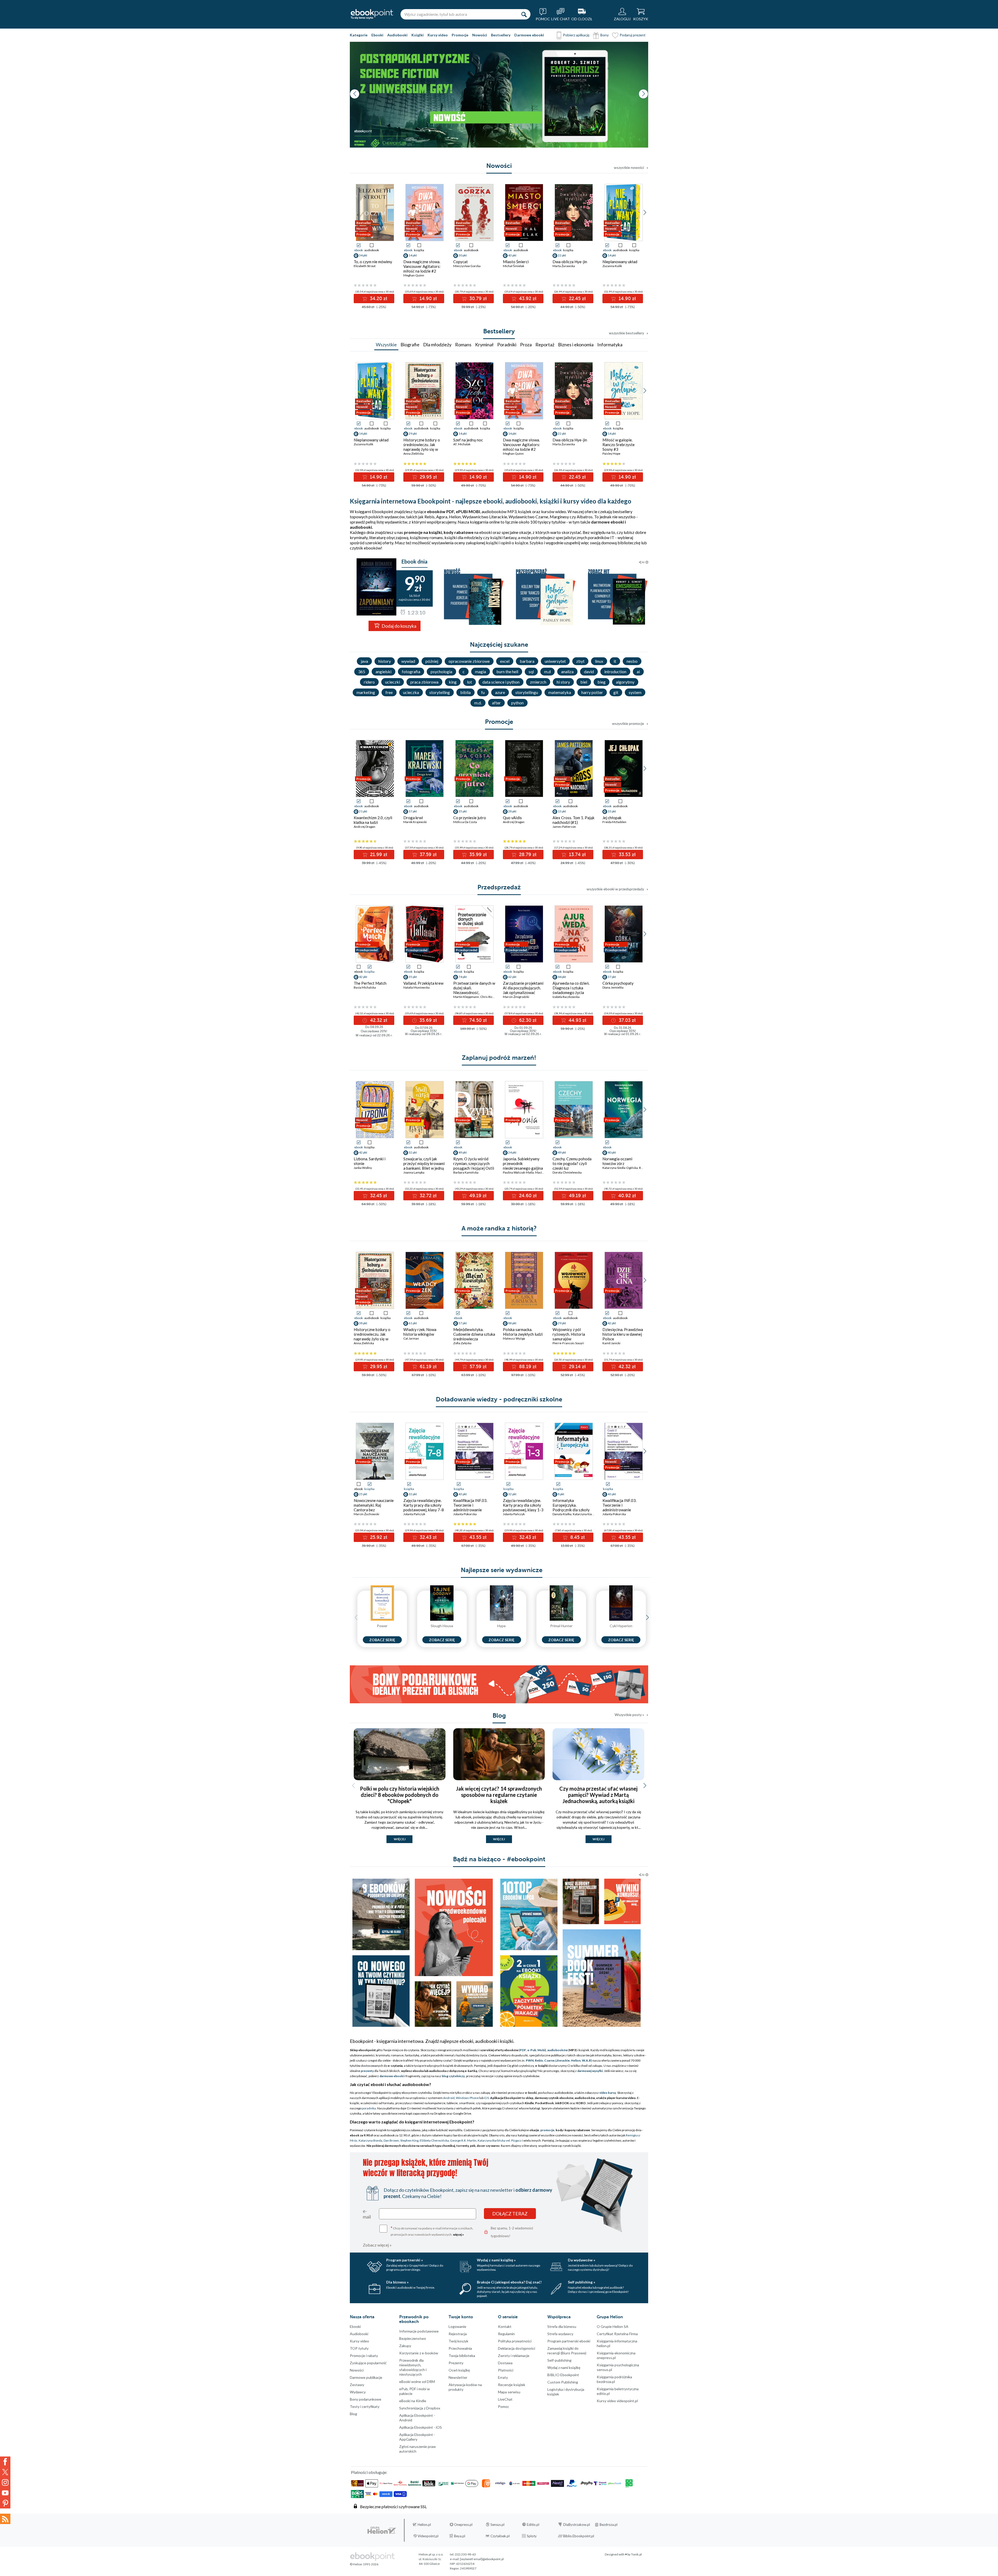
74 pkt (463, 977)
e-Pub (532, 2050)
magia (481, 671)
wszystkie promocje (628, 723)
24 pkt (512, 1152)
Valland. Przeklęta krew (423, 983)
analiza (567, 671)
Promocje (460, 35)
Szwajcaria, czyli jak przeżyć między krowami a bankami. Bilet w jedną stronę (424, 1166)
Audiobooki (397, 35)
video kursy (608, 2093)
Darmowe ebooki (529, 35)
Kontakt (505, 2326)
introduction (615, 671)
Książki (418, 35)
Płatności (506, 2370)
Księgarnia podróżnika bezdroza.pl (614, 2379)
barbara (527, 661)
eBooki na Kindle (413, 2401)
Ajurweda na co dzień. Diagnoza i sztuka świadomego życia (571, 988)
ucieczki (393, 682)
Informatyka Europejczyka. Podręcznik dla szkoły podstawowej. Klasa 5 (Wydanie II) (571, 1510)
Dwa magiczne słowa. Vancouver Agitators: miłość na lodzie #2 (422, 266)
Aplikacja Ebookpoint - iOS (421, 2427)
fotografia (411, 671)
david (589, 671)
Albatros (585, 517)
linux (599, 661)
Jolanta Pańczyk (414, 1514)
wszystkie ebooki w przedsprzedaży (615, 889)
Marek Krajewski (415, 822)
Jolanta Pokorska (465, 1514)
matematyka (560, 692)
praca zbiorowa (424, 682)
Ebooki (377, 35)
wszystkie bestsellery (626, 333)
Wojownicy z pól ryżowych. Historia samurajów (569, 1334)
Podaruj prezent (633, 35)
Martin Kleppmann (466, 997)
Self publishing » (582, 2282)
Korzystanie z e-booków (419, 2353)
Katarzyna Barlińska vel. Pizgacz (500, 2140)
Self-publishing (559, 2360)
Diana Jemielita (613, 987)
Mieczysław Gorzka (467, 266)
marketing (366, 692)
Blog (499, 1716)
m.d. (478, 703)
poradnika (369, 2108)
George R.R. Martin (463, 2140)
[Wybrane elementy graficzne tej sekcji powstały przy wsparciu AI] (647, 562)
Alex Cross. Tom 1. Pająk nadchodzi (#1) (573, 820)
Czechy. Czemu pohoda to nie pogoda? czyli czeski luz (572, 1163)
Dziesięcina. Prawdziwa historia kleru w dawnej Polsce (623, 1334)
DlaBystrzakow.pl (577, 2525)
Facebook (5, 2462)
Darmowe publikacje (366, 2377)
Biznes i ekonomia (576, 345)
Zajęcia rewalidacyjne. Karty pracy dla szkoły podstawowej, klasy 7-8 (424, 1505)
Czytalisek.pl (500, 2536)
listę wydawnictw (392, 522)
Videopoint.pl (428, 2536)
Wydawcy (358, 2392)
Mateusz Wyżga (514, 1338)
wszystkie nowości (629, 167)
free (389, 692)
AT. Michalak (462, 444)
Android (449, 2098)
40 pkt (612, 1152)
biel (584, 682)
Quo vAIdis (512, 818)
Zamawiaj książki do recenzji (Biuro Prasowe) (567, 2351)
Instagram (5, 2482)
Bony (605, 35)
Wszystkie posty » (629, 1715)
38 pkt (363, 1323)
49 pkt (463, 1152)
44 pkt (562, 977)
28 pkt (512, 811)
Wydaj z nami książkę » (496, 2260)
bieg (602, 682)
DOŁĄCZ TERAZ (510, 2214)
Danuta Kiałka (562, 1514)
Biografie (410, 345)
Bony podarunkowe (366, 2399)
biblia (465, 692)
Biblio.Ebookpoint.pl (579, 2536)
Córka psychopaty (618, 983)
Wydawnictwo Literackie (485, 517)
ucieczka (411, 692)
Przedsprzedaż (499, 887)
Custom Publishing (563, 2382)
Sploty (532, 2536)
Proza (526, 345)
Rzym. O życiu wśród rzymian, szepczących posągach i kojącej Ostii (474, 1163)
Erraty (503, 2377)
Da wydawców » (582, 2260)
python (517, 703)
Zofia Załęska (462, 1343)
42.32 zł (378, 1020)
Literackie (563, 2060)
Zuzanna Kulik (612, 266)
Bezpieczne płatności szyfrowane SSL (393, 2507)
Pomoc (504, 2406)
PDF (523, 2050)
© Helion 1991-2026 (364, 2564)
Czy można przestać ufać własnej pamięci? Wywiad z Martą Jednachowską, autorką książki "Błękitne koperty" (598, 1798)
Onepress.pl (463, 2525)
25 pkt (363, 1494)
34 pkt (363, 255)
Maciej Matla (544, 1172)
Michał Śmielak (514, 266)
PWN (530, 2060)
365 (362, 671)
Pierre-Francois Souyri (568, 1343)
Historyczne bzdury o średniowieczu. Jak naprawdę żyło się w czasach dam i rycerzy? (423, 447)
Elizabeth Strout (365, 266)
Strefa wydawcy (560, 2334)
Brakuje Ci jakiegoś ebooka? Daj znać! (509, 2282)
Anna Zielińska (413, 453)
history (385, 661)
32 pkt (413, 1152)
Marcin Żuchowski (366, 1514)
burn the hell (507, 671)
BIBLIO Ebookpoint (563, 2375)
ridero (369, 682)
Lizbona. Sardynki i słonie (370, 1161)
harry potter (592, 692)
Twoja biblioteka (462, 2356)
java (364, 661)
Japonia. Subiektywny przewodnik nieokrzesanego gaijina (523, 1163)
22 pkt (562, 255)
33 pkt (612, 811)
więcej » (458, 2234)
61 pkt (413, 1323)
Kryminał (484, 345)
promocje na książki (423, 532)
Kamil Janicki (611, 1343)
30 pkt (463, 255)
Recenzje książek (512, 2385)
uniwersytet (555, 661)
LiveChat (505, 2399)
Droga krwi (413, 818)
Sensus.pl (497, 2525)
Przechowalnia (460, 2348)
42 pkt (363, 1152)
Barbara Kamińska (466, 1172)
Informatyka (610, 345)
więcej (400, 1839)
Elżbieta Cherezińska (434, 2140)
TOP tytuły (359, 2348)
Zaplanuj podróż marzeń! (499, 1058)
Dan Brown (391, 2140)
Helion (455, 517)
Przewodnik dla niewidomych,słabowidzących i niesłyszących (413, 2367)
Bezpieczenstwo (413, 2338)
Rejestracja (458, 2334)
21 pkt (363, 811)
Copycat (461, 262)
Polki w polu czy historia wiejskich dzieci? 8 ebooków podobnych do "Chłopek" (400, 1795)
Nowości (480, 35)
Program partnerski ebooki (569, 2341)
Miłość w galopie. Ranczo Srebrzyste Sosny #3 (619, 445)
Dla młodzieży (437, 345)
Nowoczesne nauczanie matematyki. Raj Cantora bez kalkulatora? (374, 1507)
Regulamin (506, 2334)
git (616, 692)
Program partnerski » (405, 2260)
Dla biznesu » (397, 2282)
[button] (643, 94)
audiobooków (557, 2050)
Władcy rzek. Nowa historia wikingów (420, 1332)
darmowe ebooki (392, 2076)
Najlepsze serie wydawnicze (502, 1570)
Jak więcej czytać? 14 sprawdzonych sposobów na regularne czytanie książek (499, 1795)
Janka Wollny (363, 1168)
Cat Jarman (411, 1338)
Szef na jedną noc (468, 440)
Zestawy (357, 2385)
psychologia (441, 671)
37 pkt (413, 811)
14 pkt (413, 255)
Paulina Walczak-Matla (518, 1172)
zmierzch (538, 682)
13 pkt (562, 811)
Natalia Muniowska (416, 987)
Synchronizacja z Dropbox (420, 2408)
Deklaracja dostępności (517, 2348)
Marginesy (559, 517)
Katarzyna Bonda (370, 2140)
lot (470, 682)
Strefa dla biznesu (562, 2326)
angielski (383, 671)
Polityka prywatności (515, 2341)
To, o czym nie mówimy (373, 262)
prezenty (367, 2071)
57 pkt (463, 1323)
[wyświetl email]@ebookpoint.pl (482, 2559)
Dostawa (505, 2363)
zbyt (580, 661)
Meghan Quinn (414, 275)
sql (531, 671)
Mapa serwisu (509, 2392)
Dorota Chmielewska (567, 1172)
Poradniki (507, 345)
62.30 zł (527, 1020)
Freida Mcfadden (614, 822)
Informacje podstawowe (419, 2331)
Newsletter (458, 2377)
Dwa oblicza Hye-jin (570, 262)
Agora (442, 517)
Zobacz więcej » (377, 2245)
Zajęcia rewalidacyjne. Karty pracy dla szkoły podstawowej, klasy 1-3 (523, 1505)
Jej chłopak (612, 818)
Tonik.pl (636, 2554)
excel (505, 661)
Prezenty (456, 2363)
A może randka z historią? (499, 1228)
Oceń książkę (459, 2370)
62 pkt (512, 977)
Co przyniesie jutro (470, 818)
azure (500, 692)
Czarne (549, 2060)
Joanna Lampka (414, 1172)
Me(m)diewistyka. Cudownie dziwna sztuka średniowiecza (474, 1334)
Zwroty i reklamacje (514, 2356)
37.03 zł (627, 1020)
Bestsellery (501, 35)
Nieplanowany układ (620, 262)
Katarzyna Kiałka (584, 1514)
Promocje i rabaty (364, 2356)
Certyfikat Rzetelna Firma (617, 2334)
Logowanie (457, 2326)
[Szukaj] (524, 14)
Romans (463, 345)
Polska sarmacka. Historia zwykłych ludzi (523, 1332)
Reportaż (545, 345)
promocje (547, 2130)
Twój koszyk (458, 2341)
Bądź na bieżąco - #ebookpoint (499, 1859)
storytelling (440, 692)
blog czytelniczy (453, 2076)
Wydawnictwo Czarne (528, 517)
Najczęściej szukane (499, 645)
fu (483, 692)
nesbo (632, 661)
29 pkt (413, 433)
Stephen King (409, 2140)
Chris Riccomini (491, 997)
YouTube (5, 2493)
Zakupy (405, 2346)
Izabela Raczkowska (566, 997)
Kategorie (359, 35)
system (635, 692)
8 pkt (561, 1494)
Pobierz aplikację (576, 35)
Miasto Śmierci (516, 262)
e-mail (367, 2214)
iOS (486, 2098)
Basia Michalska (365, 987)
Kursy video (438, 35)
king (453, 682)
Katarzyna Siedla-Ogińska (620, 1168)
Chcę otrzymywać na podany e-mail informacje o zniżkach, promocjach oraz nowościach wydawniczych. (432, 2231)
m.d (547, 671)
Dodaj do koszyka (399, 626)
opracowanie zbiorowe (469, 661)
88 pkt (512, 1323)
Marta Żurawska (564, 266)
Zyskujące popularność (368, 2363)
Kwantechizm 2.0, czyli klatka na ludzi (373, 820)
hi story (563, 682)
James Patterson (564, 827)
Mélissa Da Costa (465, 822)
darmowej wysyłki (590, 2071)
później (432, 661)
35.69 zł (428, 1020)
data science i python (501, 682)
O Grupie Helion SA (613, 2326)
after (496, 703)
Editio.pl (533, 2525)
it (615, 661)
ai (638, 671)
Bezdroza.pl (609, 2525)
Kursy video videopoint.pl (617, 2401)
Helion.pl (424, 2525)
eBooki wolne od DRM (417, 2382)
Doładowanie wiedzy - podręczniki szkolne (499, 1399)
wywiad (408, 661)
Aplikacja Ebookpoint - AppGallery (417, 2437)
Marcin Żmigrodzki (516, 997)
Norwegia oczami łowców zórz (617, 1161)
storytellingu (527, 692)
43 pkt (512, 255)
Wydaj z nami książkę (564, 2368)
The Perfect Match (370, 983)
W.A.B (586, 2060)
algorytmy (625, 682)
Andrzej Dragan (365, 827)
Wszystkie (386, 345)
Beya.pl (460, 2536)
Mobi (541, 2050)
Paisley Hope (611, 453)
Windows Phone (467, 2098)
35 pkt (463, 811)
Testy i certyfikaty (365, 2406)
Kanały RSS (5, 2519)
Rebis (429, 517)
